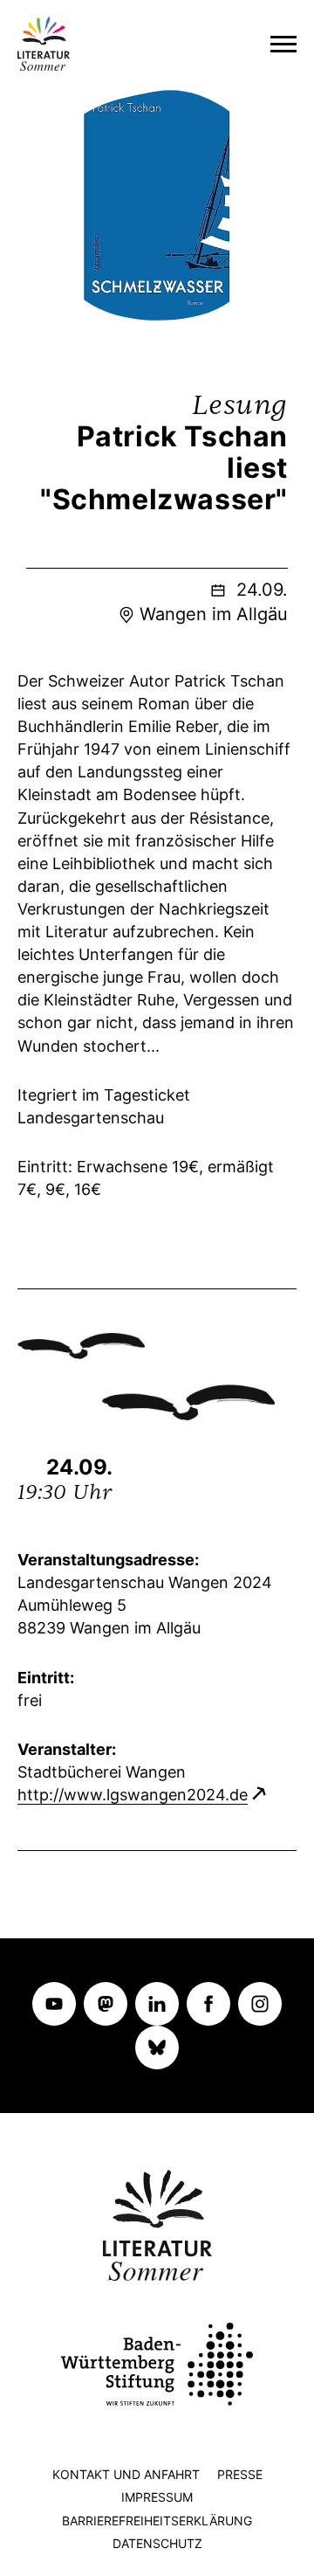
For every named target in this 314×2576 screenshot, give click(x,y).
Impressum (157, 2497)
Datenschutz (157, 2543)
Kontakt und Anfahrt (126, 2474)
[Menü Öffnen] (283, 44)
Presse (240, 2474)
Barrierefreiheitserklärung (157, 2521)
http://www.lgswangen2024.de (133, 1795)
